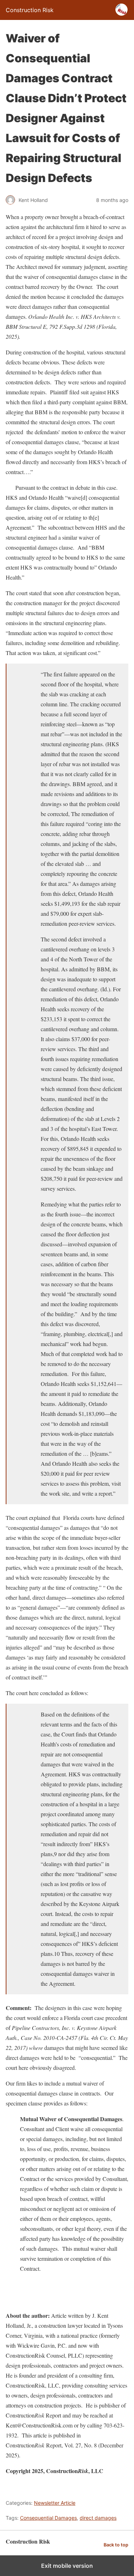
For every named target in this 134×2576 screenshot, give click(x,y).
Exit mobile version (67, 2566)
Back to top (116, 2545)
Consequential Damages (48, 2518)
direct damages (98, 2518)
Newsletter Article (55, 2503)
